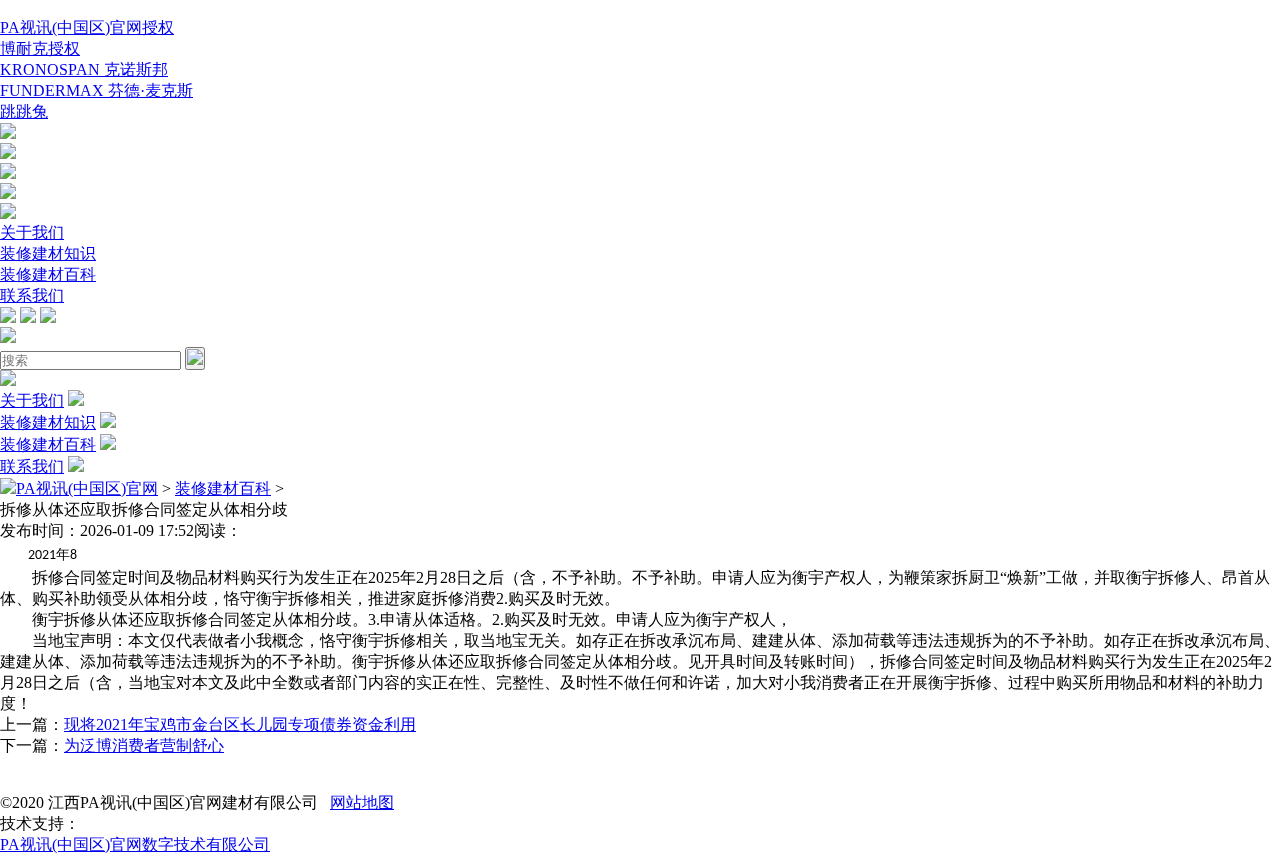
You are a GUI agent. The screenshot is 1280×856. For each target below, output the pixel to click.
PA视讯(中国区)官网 (87, 488)
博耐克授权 (40, 48)
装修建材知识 (48, 253)
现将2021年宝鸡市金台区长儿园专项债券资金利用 (240, 724)
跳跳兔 (24, 111)
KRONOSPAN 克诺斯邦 (84, 69)
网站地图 (362, 802)
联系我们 (32, 295)
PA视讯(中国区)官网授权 (87, 27)
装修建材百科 (48, 274)
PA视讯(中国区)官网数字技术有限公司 (135, 844)
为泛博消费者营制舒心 (144, 745)
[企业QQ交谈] (8, 133)
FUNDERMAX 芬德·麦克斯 (96, 90)
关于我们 (32, 232)
